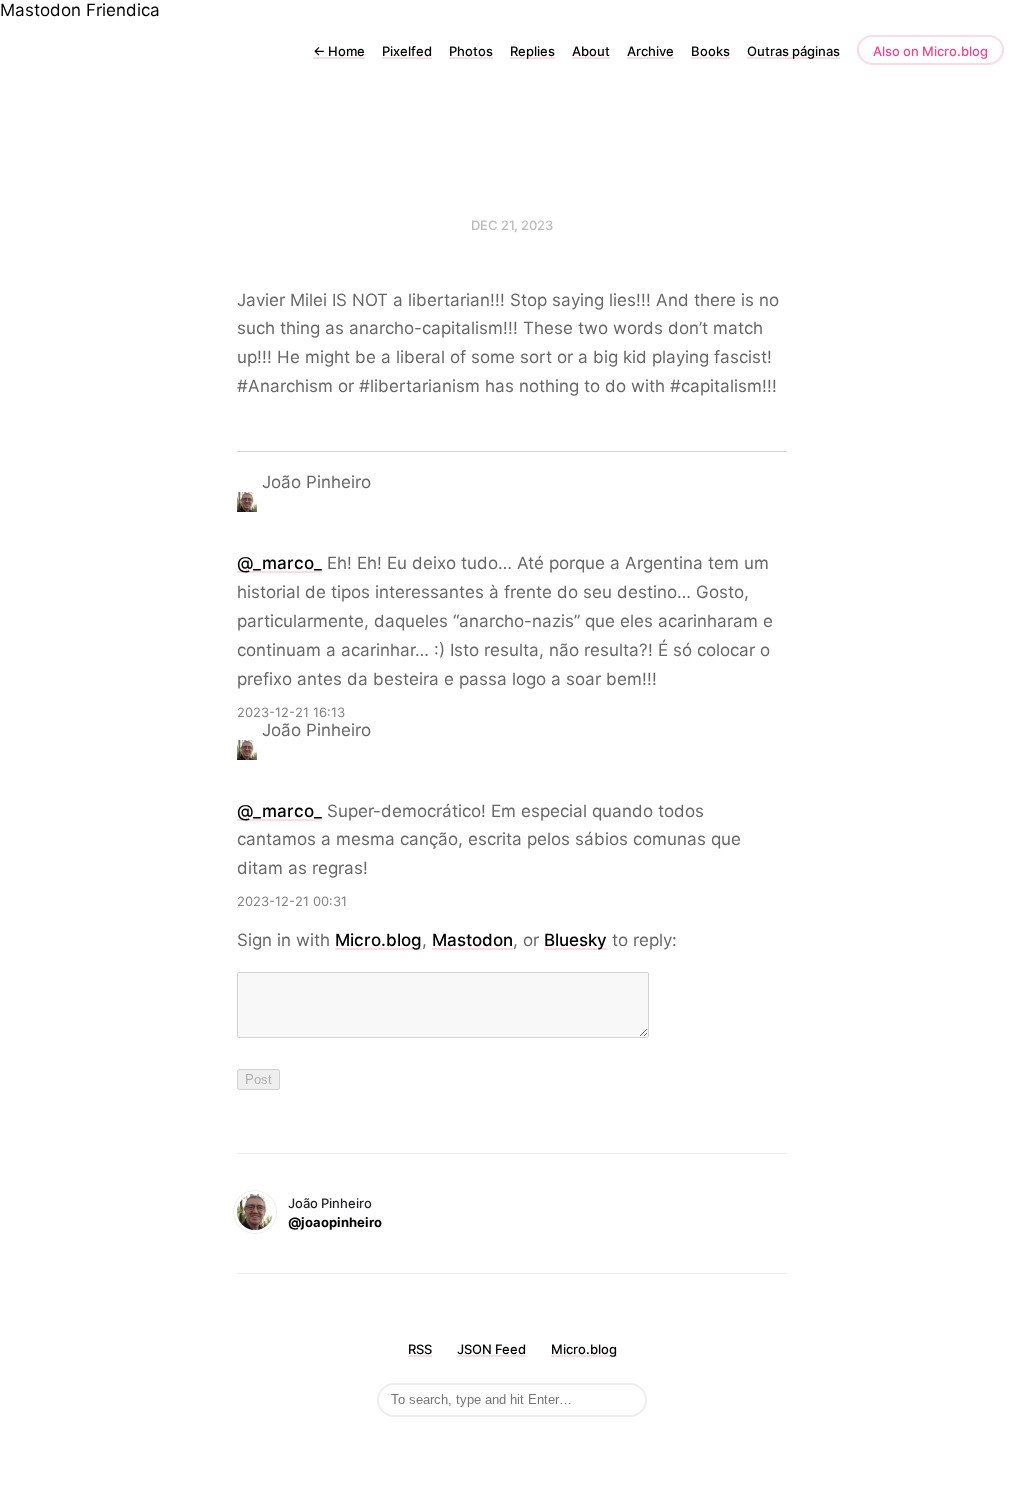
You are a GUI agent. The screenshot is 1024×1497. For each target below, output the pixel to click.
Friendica (123, 10)
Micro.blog (378, 940)
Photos (471, 51)
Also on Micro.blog (930, 51)
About (591, 51)
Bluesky (575, 940)
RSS (420, 1349)
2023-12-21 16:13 (291, 712)
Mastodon (40, 10)
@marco (279, 563)
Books (710, 51)
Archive (650, 51)
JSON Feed (491, 1349)
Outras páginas (793, 51)
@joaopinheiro (335, 1222)
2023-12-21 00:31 (292, 901)
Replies (532, 51)
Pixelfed (407, 51)
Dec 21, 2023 (512, 225)
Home (339, 51)
